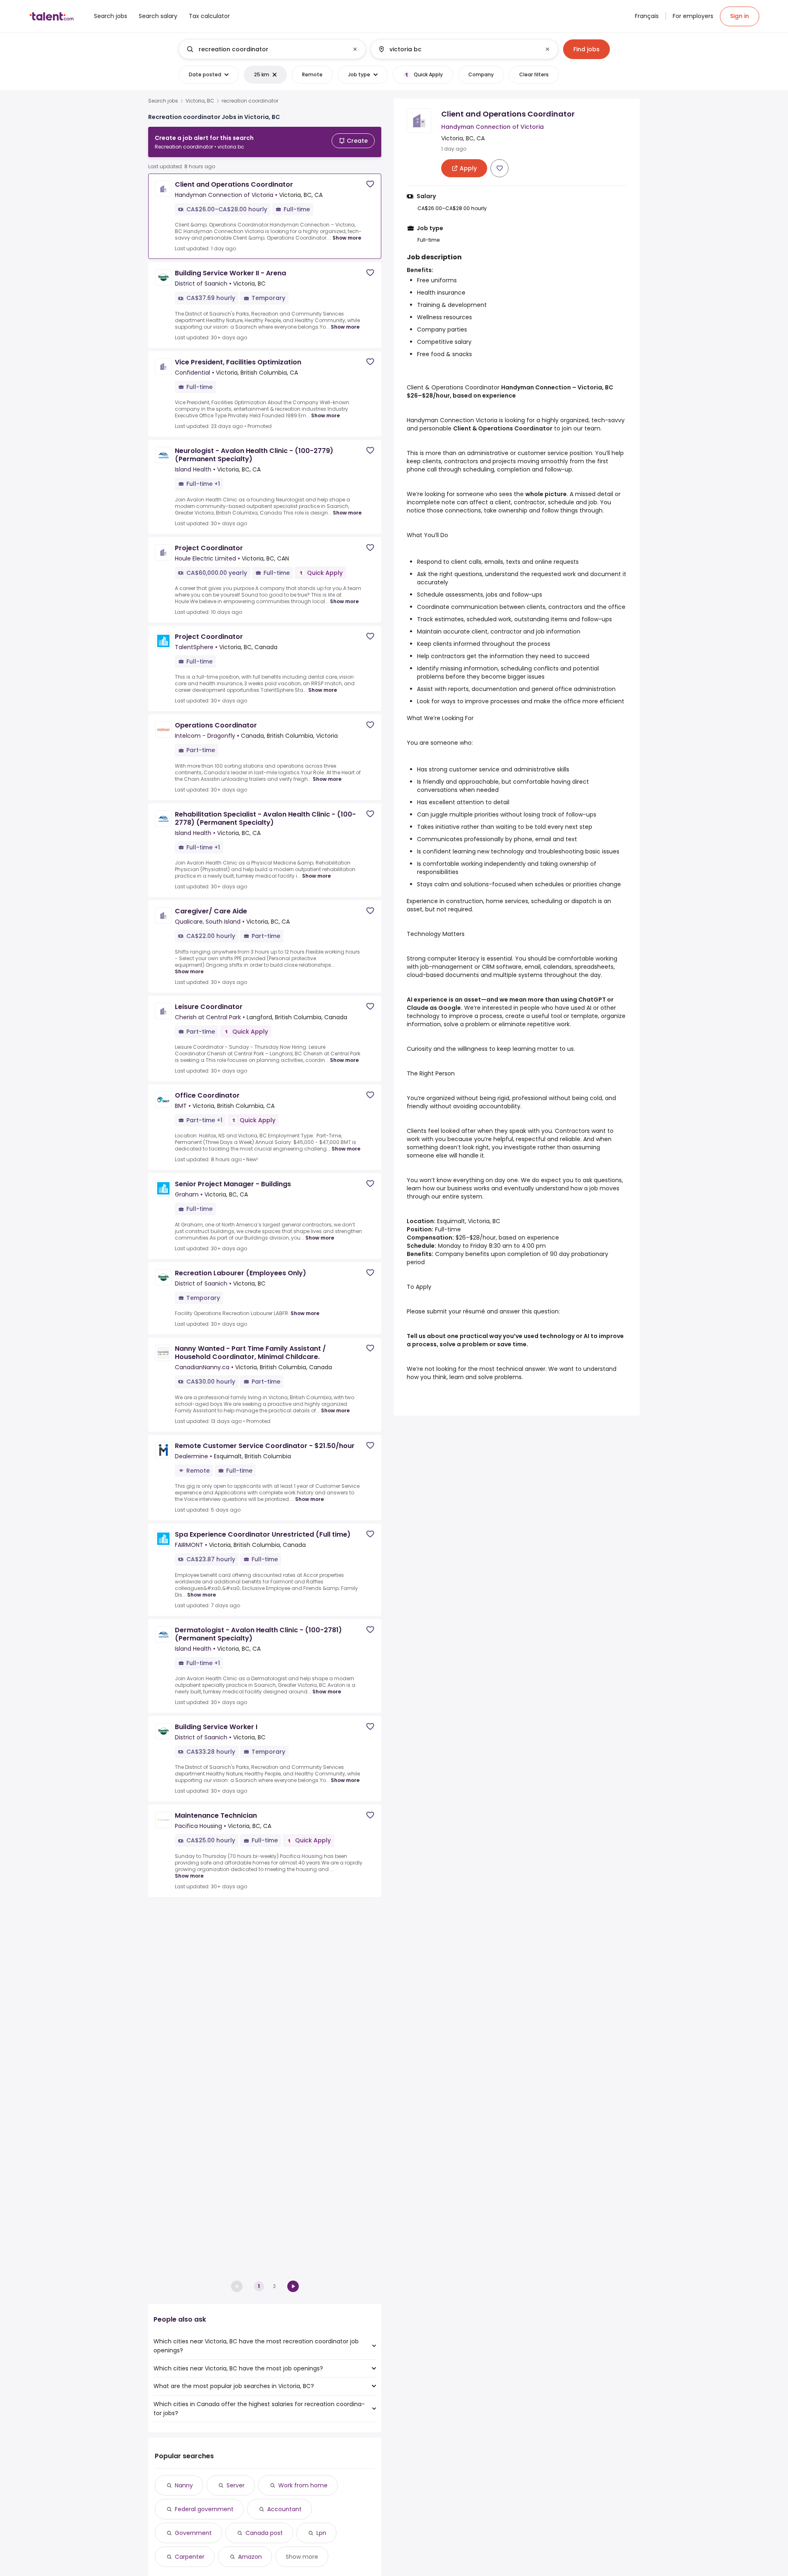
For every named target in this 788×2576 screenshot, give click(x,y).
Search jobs (163, 101)
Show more (347, 238)
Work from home (303, 2485)
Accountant (284, 2509)
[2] (293, 2286)
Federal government (204, 2509)
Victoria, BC (200, 101)
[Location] (457, 49)
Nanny (184, 2485)
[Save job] (370, 184)
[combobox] (272, 49)
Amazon (250, 2557)
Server (236, 2485)
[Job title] (265, 49)
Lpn (321, 2533)
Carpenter (190, 2557)
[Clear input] (355, 49)
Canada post (264, 2533)
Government (193, 2533)
